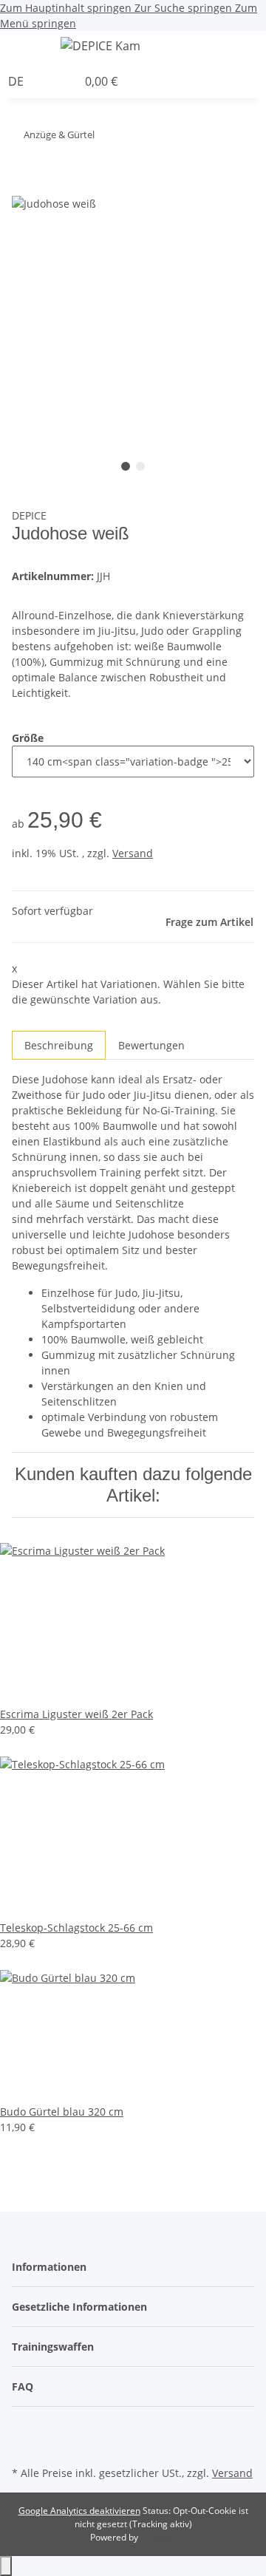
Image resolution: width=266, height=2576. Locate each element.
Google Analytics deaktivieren (79, 2511)
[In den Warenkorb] (24, 186)
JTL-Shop (158, 2537)
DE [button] (17, 81)
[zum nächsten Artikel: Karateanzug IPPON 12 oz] (106, 138)
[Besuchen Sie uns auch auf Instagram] (24, 2445)
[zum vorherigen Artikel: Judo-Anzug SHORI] (133, 138)
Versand (133, 853)
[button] (262, 48)
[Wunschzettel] (66, 81)
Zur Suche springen (185, 8)
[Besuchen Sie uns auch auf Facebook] (24, 2428)
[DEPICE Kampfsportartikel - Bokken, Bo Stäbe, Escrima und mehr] (100, 45)
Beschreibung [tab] (59, 1045)
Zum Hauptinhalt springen (67, 8)
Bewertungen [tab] (151, 1045)
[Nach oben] (6, 2566)
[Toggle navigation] (30, 48)
